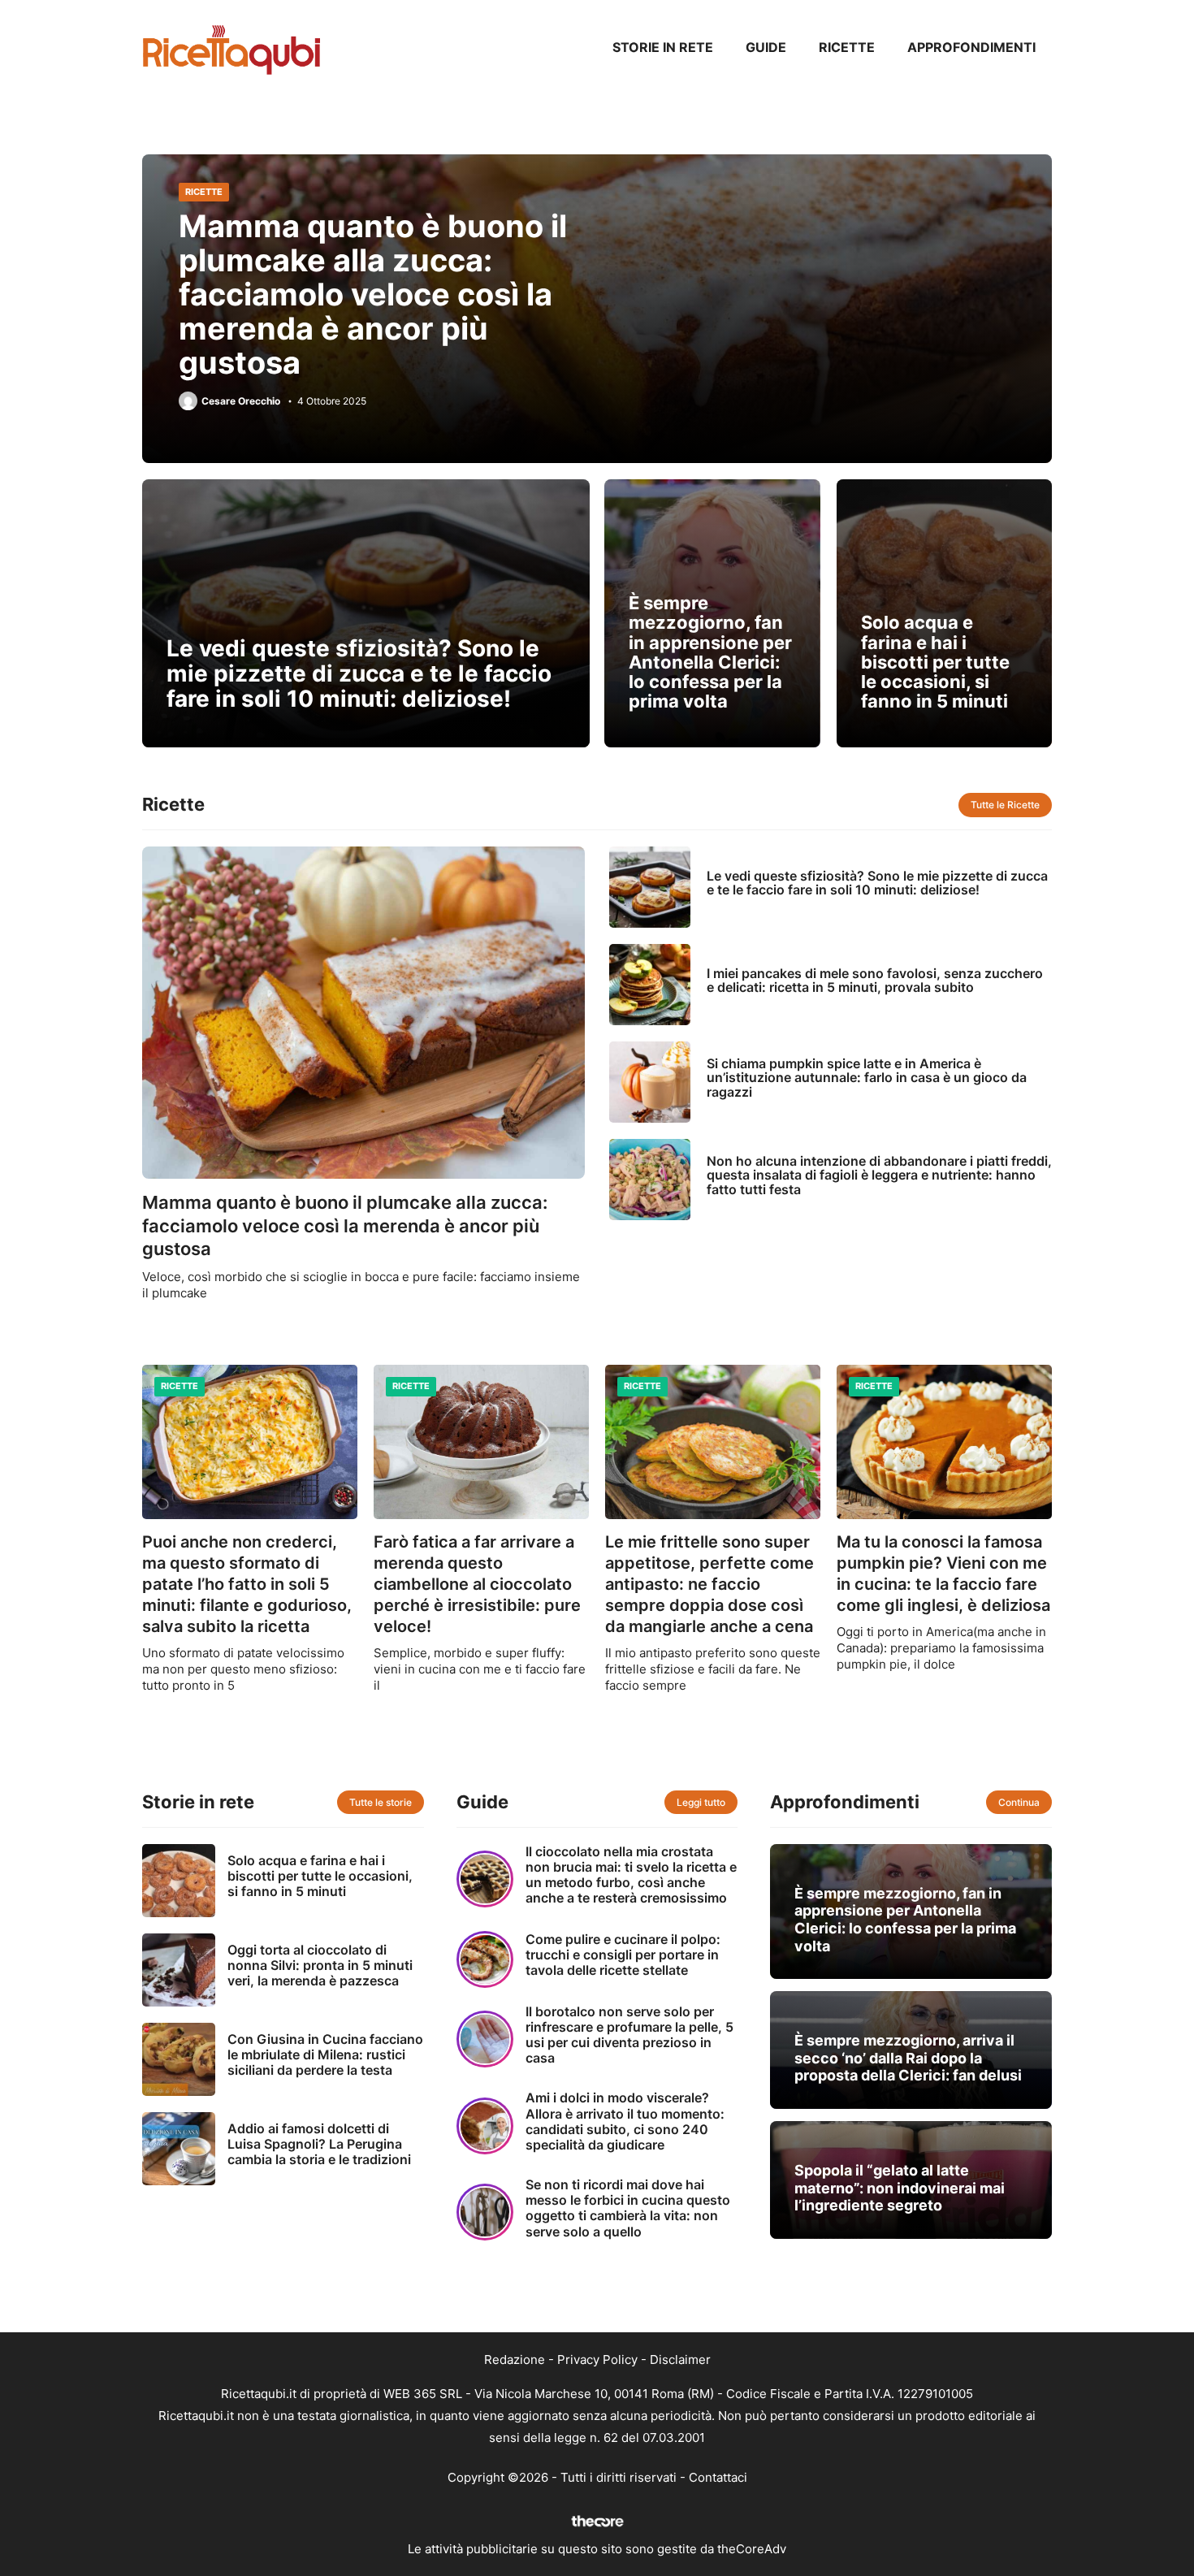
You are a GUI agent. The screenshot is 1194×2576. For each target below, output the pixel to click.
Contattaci (718, 2477)
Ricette (847, 47)
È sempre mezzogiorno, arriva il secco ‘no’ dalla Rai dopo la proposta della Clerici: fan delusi (908, 2058)
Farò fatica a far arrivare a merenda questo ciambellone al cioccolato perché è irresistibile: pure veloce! (477, 1584)
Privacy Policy (597, 2360)
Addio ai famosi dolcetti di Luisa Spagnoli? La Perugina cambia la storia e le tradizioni (319, 2144)
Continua (1019, 1802)
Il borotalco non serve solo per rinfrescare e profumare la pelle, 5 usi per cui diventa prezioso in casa (629, 2035)
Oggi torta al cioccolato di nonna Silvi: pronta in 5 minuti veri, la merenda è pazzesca (320, 1965)
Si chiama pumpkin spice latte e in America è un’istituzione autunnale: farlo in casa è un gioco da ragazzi (867, 1078)
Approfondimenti (971, 47)
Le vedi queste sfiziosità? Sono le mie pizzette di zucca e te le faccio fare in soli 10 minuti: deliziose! (359, 673)
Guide (766, 47)
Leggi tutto (701, 1802)
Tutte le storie (381, 1802)
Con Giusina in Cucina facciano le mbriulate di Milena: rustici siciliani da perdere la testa (325, 2054)
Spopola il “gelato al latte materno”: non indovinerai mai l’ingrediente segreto (900, 2188)
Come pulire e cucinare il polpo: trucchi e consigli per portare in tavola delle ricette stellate (623, 1955)
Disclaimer (680, 2360)
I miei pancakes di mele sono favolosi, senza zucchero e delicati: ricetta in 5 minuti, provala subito (875, 981)
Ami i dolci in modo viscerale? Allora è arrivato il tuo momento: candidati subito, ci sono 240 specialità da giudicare (625, 2121)
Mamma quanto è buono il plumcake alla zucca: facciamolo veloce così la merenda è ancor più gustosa (373, 294)
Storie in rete (663, 47)
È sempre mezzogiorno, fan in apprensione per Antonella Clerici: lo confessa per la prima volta (710, 652)
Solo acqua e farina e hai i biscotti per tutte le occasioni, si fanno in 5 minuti (935, 662)
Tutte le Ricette (1005, 805)
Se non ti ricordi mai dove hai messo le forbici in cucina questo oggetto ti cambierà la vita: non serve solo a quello (628, 2208)
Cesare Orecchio (241, 401)
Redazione (515, 2360)
